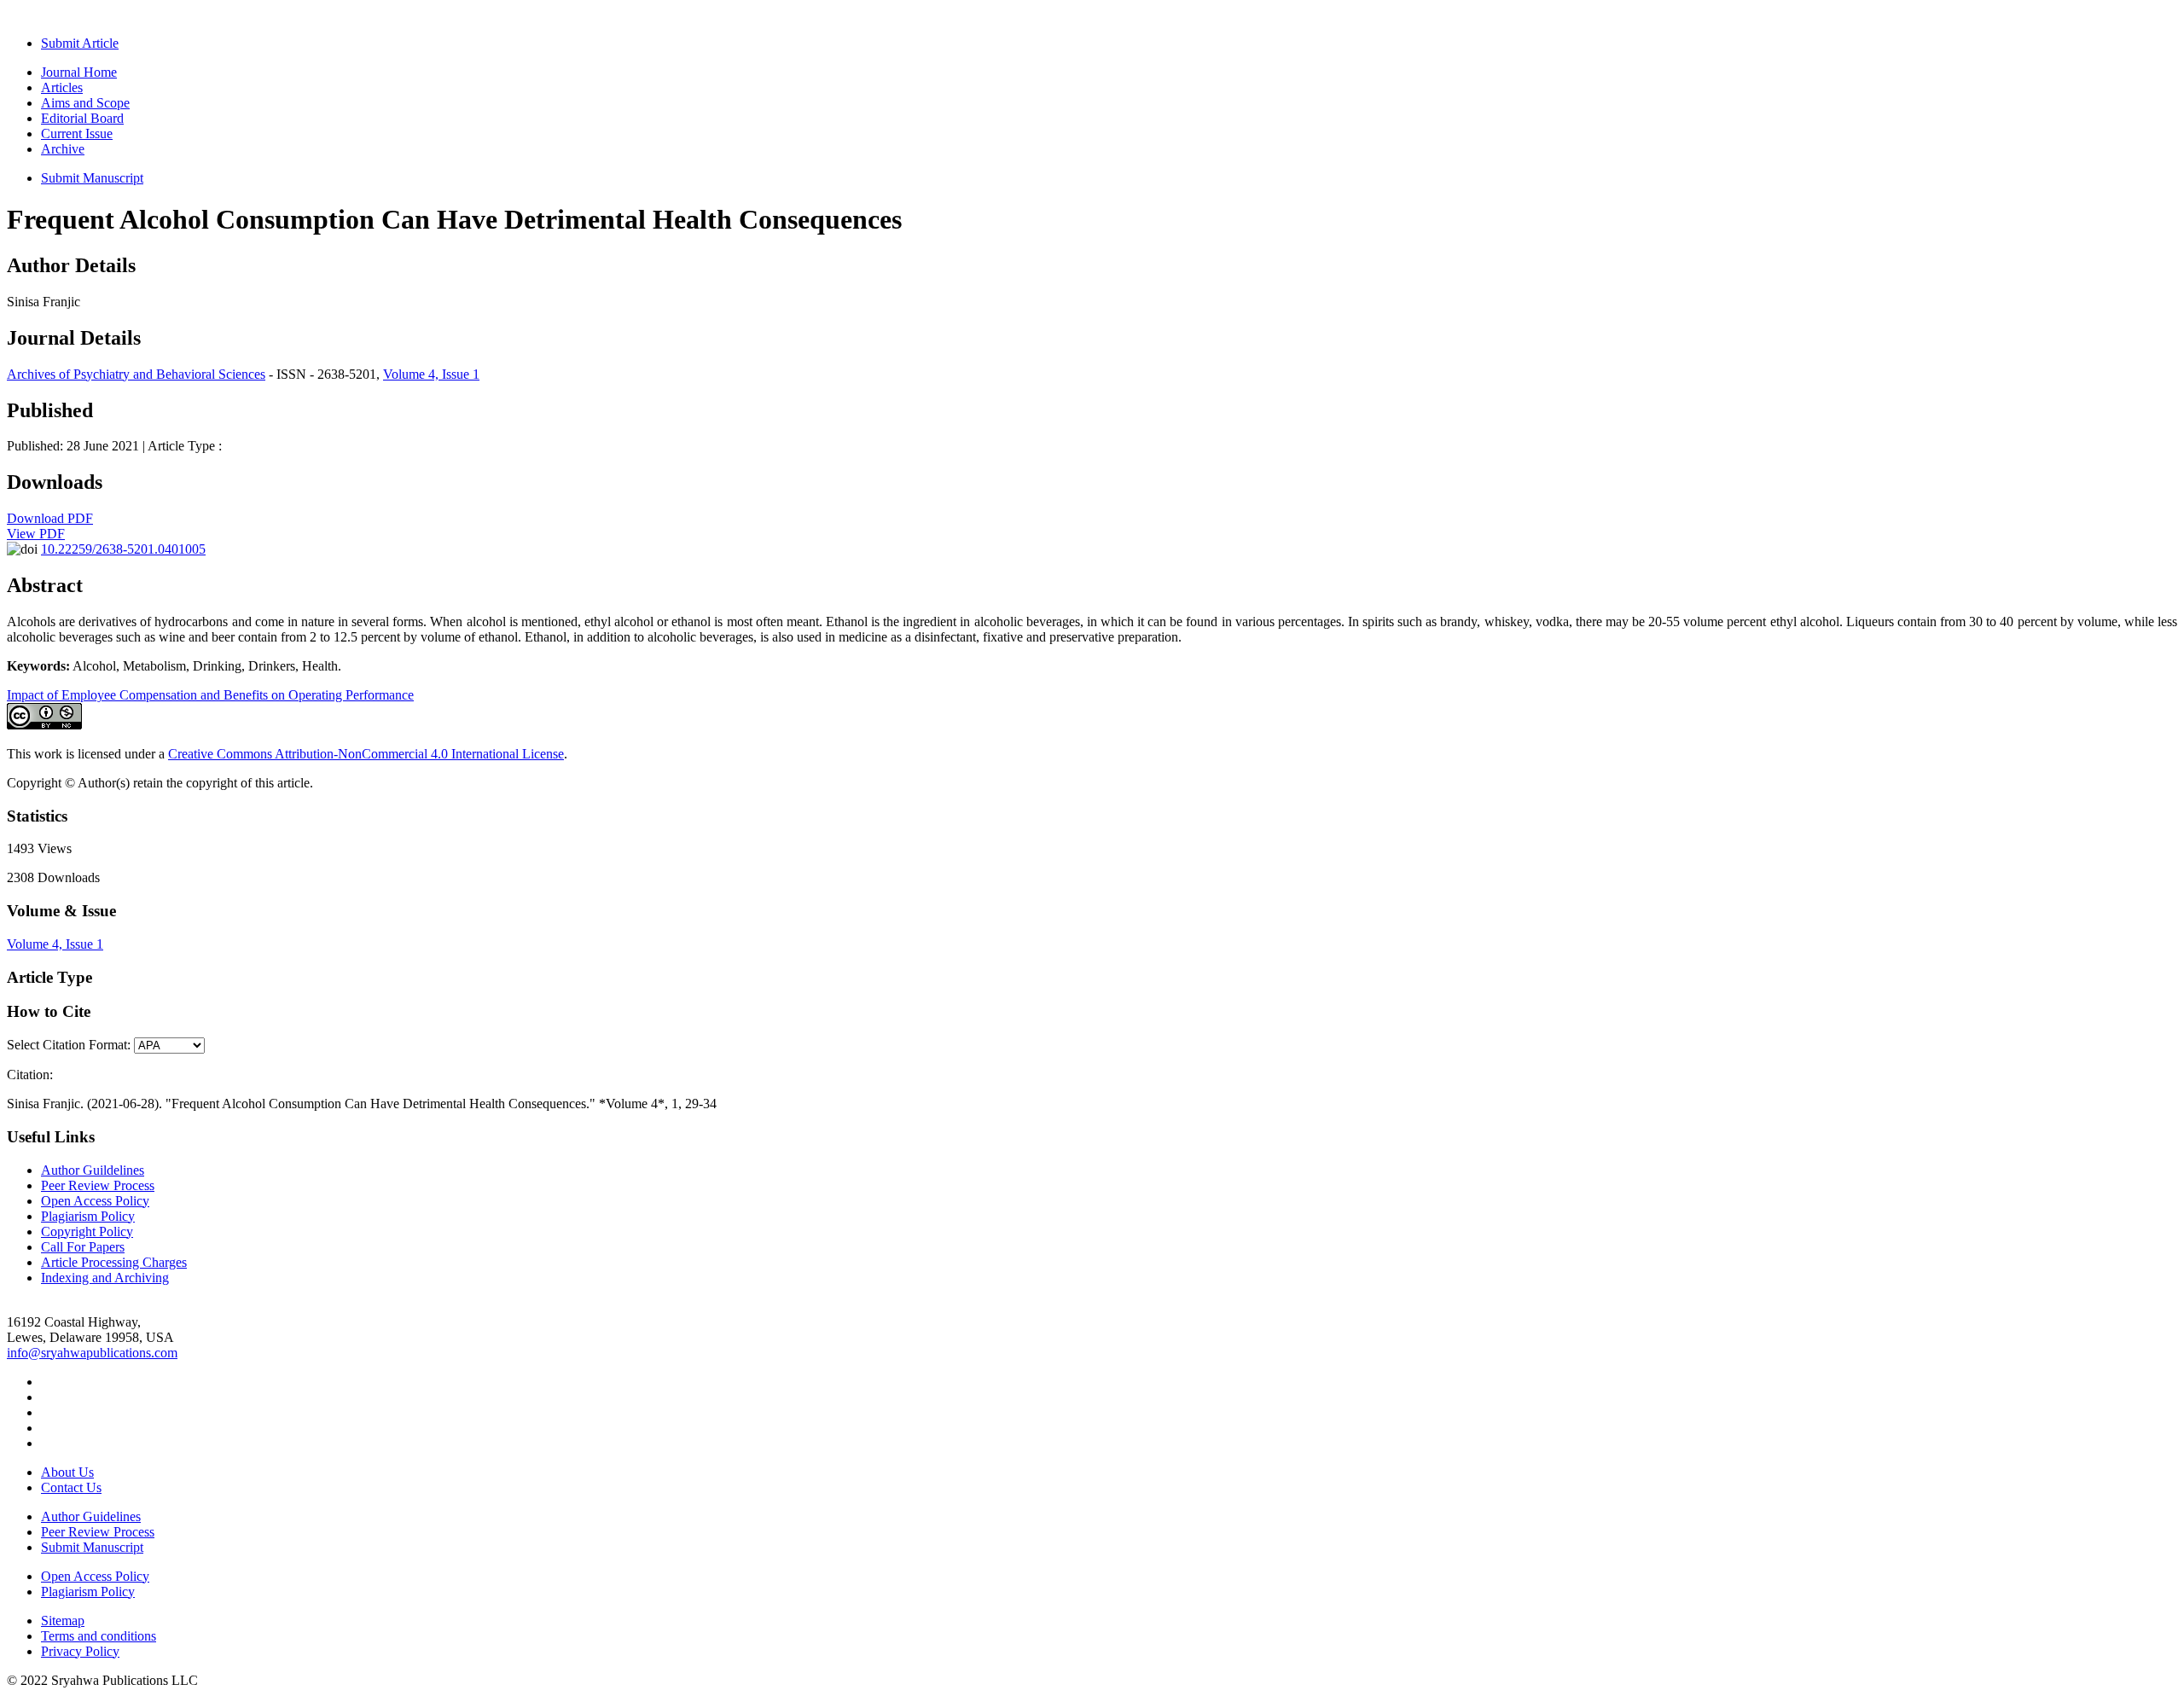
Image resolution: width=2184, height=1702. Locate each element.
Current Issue (77, 134)
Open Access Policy (95, 1201)
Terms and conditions (99, 1636)
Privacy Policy (80, 1651)
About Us (67, 1472)
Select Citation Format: (69, 1045)
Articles (62, 87)
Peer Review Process (98, 1185)
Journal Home (79, 72)
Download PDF (50, 518)
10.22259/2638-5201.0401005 (123, 549)
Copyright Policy (87, 1231)
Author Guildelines (93, 1170)
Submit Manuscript (92, 178)
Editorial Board (82, 118)
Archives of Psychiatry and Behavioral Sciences (136, 374)
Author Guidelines (91, 1516)
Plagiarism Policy (88, 1216)
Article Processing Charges (114, 1262)
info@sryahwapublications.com (92, 1353)
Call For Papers (83, 1247)
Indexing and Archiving (105, 1278)
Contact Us (71, 1487)
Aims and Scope (85, 103)
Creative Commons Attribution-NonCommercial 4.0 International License (366, 754)
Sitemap (63, 1621)
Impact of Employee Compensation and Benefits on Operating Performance (210, 695)
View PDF (36, 534)
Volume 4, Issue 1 (431, 374)
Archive (63, 149)
